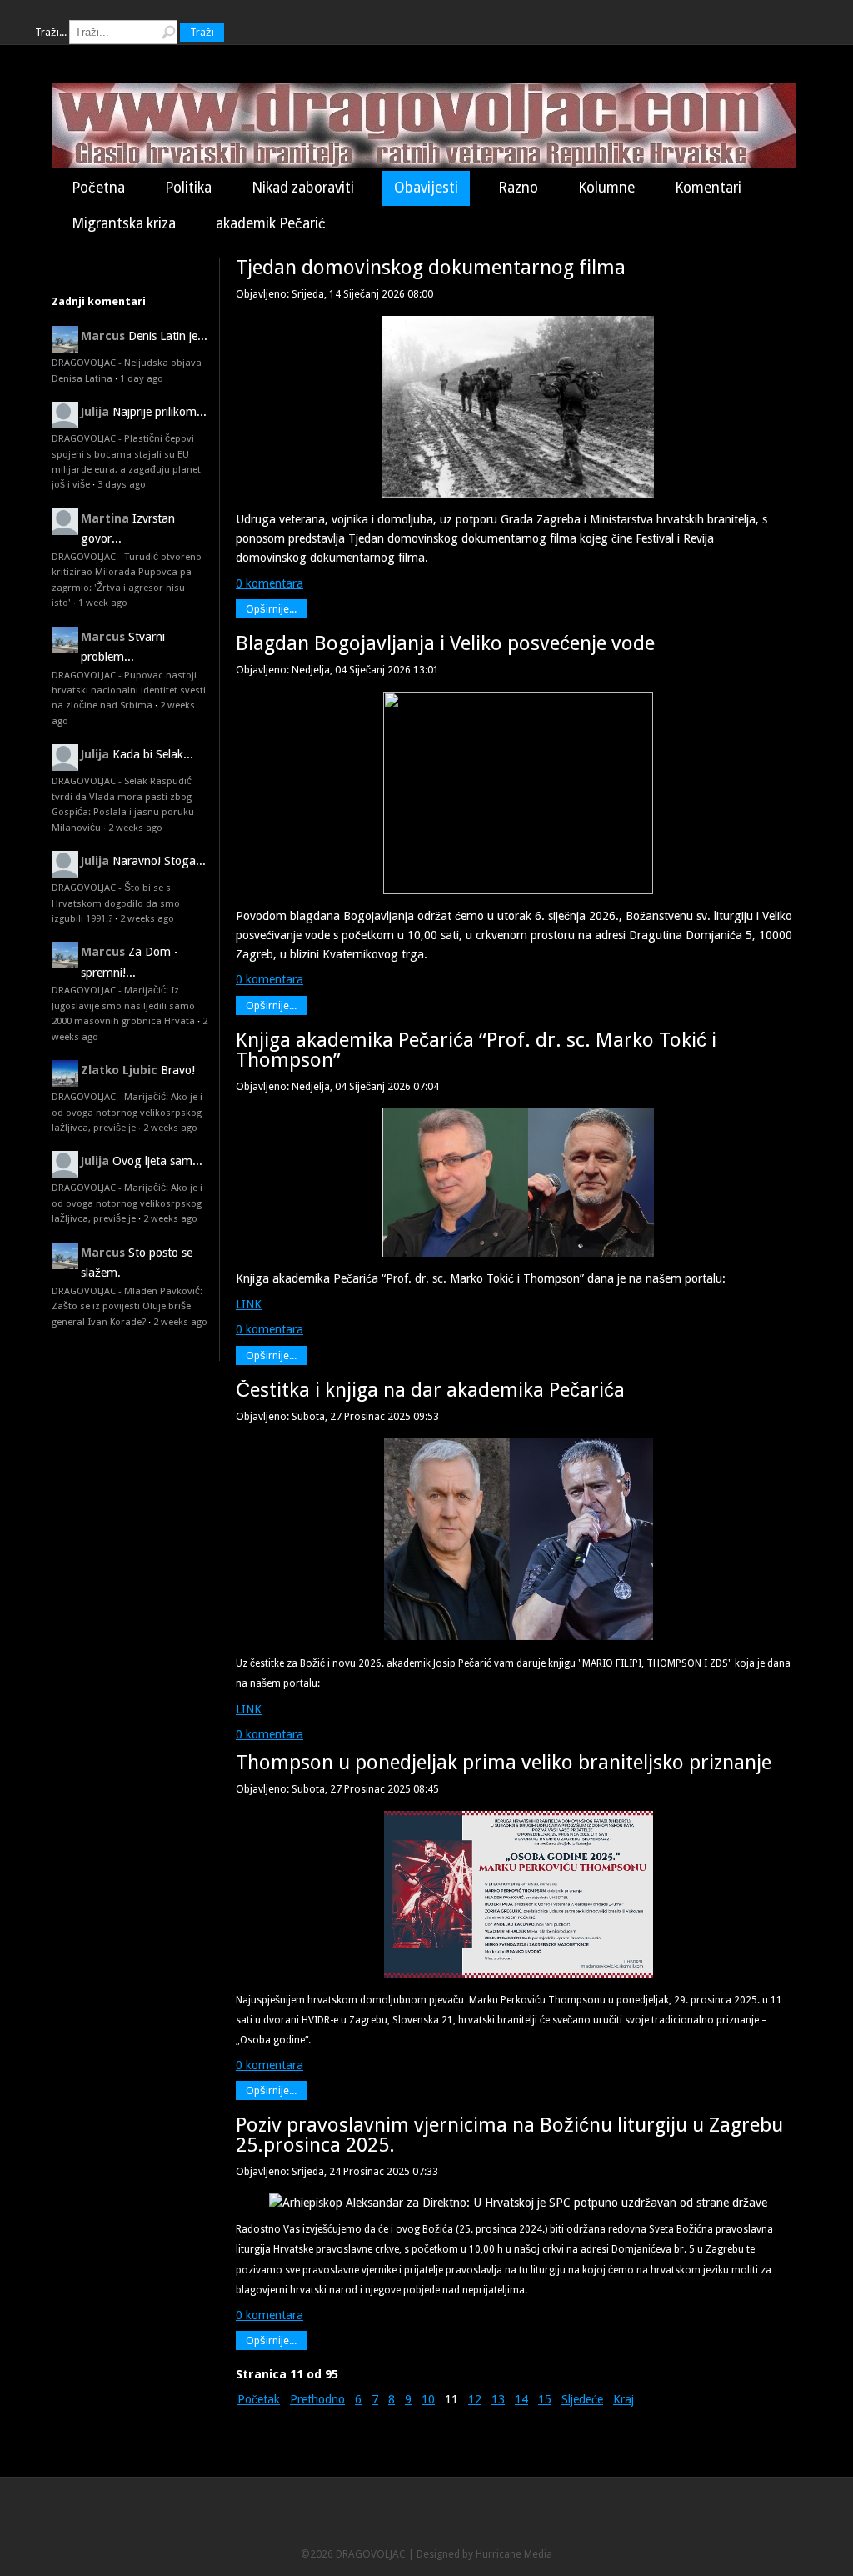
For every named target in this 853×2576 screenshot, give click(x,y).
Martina (105, 518)
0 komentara (269, 583)
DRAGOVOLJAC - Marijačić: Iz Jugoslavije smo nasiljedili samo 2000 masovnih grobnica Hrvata (123, 1005)
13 (498, 2399)
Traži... (51, 32)
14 (521, 2399)
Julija (95, 412)
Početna (98, 188)
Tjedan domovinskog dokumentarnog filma (431, 268)
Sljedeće (582, 2399)
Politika (188, 188)
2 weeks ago (135, 828)
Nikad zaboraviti (303, 188)
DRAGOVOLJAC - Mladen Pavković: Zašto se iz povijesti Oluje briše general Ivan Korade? (127, 1306)
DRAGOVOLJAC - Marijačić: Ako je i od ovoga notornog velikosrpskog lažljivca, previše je (127, 1112)
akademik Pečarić (271, 223)
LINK (249, 1304)
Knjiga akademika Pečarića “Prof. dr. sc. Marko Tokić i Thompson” (476, 1050)
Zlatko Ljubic (119, 1070)
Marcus (103, 336)
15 (545, 2399)
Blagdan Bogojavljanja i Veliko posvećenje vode (445, 643)
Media (538, 2554)
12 (475, 2399)
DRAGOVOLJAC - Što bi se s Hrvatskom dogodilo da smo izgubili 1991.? (116, 903)
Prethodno (317, 2399)
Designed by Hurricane (470, 2554)
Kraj (624, 2399)
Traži (202, 32)
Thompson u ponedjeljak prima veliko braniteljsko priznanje (504, 1763)
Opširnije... (271, 609)
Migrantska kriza (124, 223)
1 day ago (142, 378)
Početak (259, 2399)
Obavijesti (426, 188)
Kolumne (606, 188)
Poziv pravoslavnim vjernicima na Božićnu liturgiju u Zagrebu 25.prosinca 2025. (509, 2135)
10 (428, 2399)
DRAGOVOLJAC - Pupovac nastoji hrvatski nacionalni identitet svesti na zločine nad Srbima (129, 690)
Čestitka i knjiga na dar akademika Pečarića (430, 1390)
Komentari (708, 188)
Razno (518, 188)
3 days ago (122, 484)
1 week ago (103, 603)
